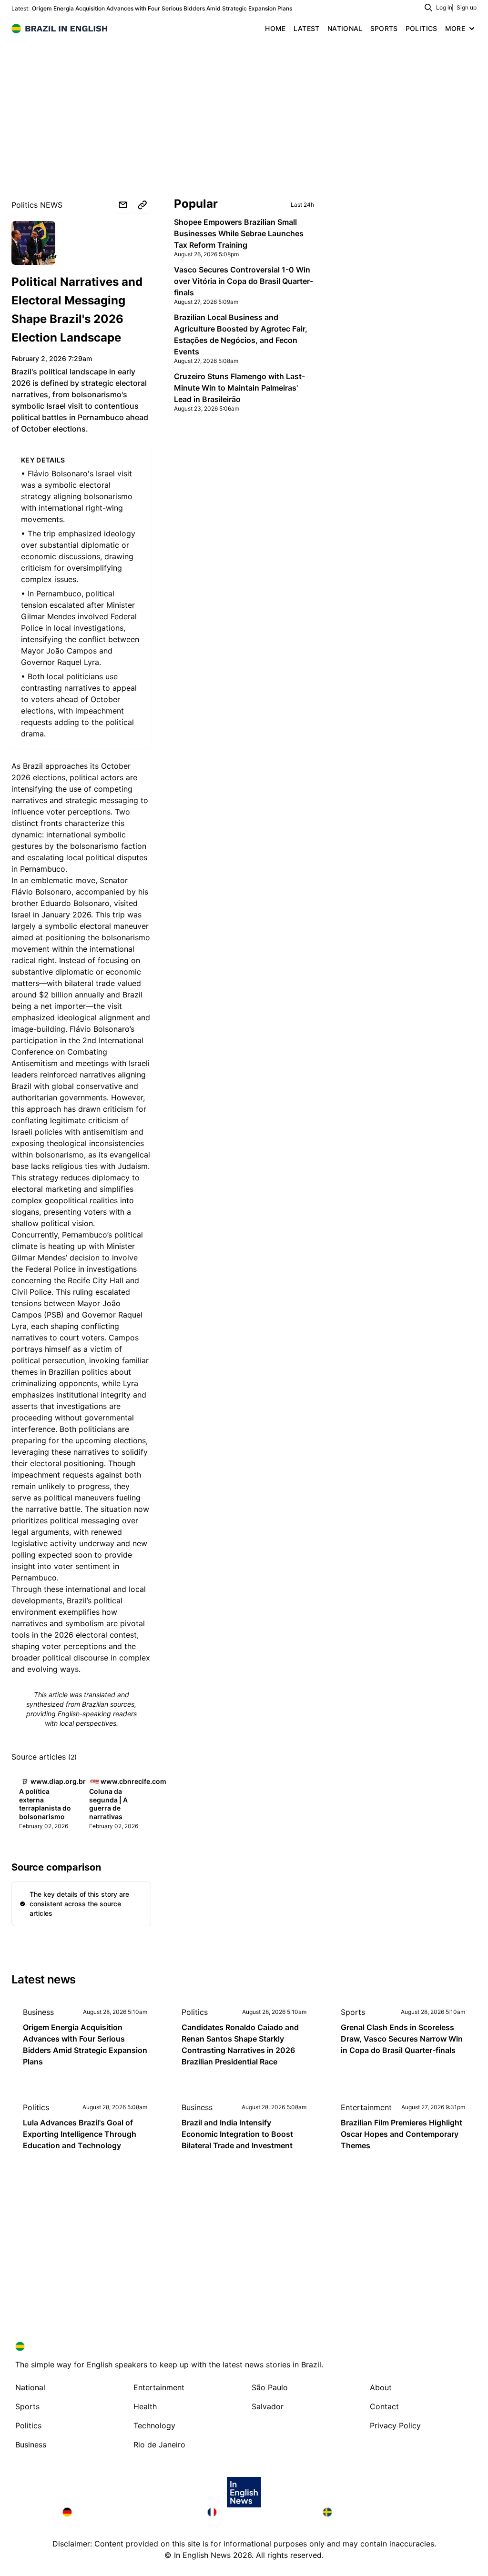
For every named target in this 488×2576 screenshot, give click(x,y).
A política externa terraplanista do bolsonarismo (45, 1804)
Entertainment (366, 2107)
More (455, 28)
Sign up (467, 7)
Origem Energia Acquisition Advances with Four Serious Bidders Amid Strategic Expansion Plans (162, 8)
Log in (444, 7)
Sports (353, 2012)
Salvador (268, 2406)
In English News (202, 2555)
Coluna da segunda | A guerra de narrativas (108, 1804)
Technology (154, 2425)
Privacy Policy (395, 2425)
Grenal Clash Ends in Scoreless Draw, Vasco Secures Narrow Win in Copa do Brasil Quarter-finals (402, 2039)
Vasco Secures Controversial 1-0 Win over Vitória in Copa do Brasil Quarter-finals (244, 281)
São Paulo (270, 2387)
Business (38, 2012)
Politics (195, 2012)
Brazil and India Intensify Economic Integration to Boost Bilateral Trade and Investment (237, 2134)
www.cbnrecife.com (133, 1781)
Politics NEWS (37, 205)
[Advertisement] (244, 110)
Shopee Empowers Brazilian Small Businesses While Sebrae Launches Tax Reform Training (239, 233)
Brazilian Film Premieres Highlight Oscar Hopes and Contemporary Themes (402, 2134)
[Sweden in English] (374, 2512)
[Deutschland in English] (127, 2512)
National (30, 2387)
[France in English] (257, 2512)
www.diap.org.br (35, 256)
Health (145, 2406)
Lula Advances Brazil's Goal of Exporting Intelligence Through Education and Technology (80, 2134)
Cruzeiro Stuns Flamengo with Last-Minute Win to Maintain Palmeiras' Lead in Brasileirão (239, 388)
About (381, 2387)
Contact (384, 2406)
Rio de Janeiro (159, 2445)
